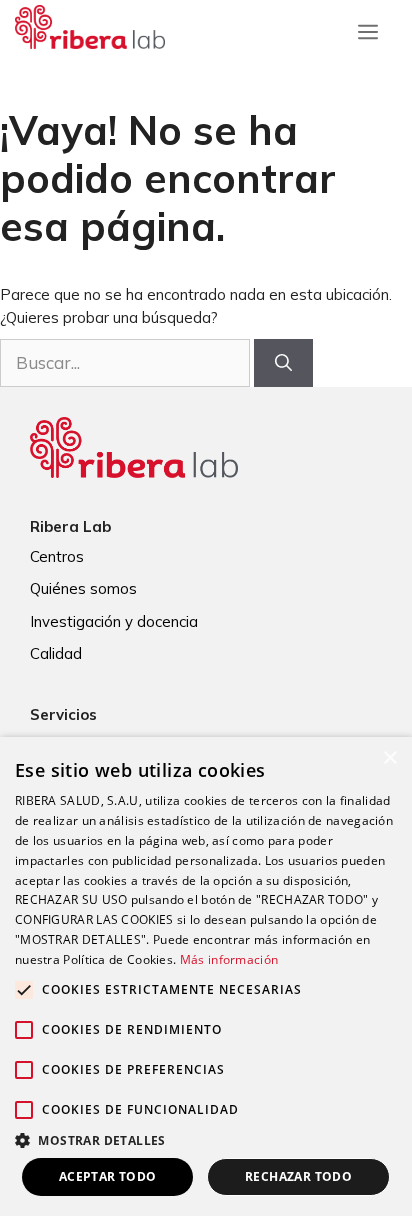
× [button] (389, 758)
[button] (206, 1140)
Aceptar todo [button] (108, 1176)
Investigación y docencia (114, 621)
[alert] (206, 976)
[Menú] (368, 27)
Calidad (56, 653)
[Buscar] (283, 363)
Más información (229, 959)
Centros (57, 556)
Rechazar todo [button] (298, 1176)
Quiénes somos (83, 588)
